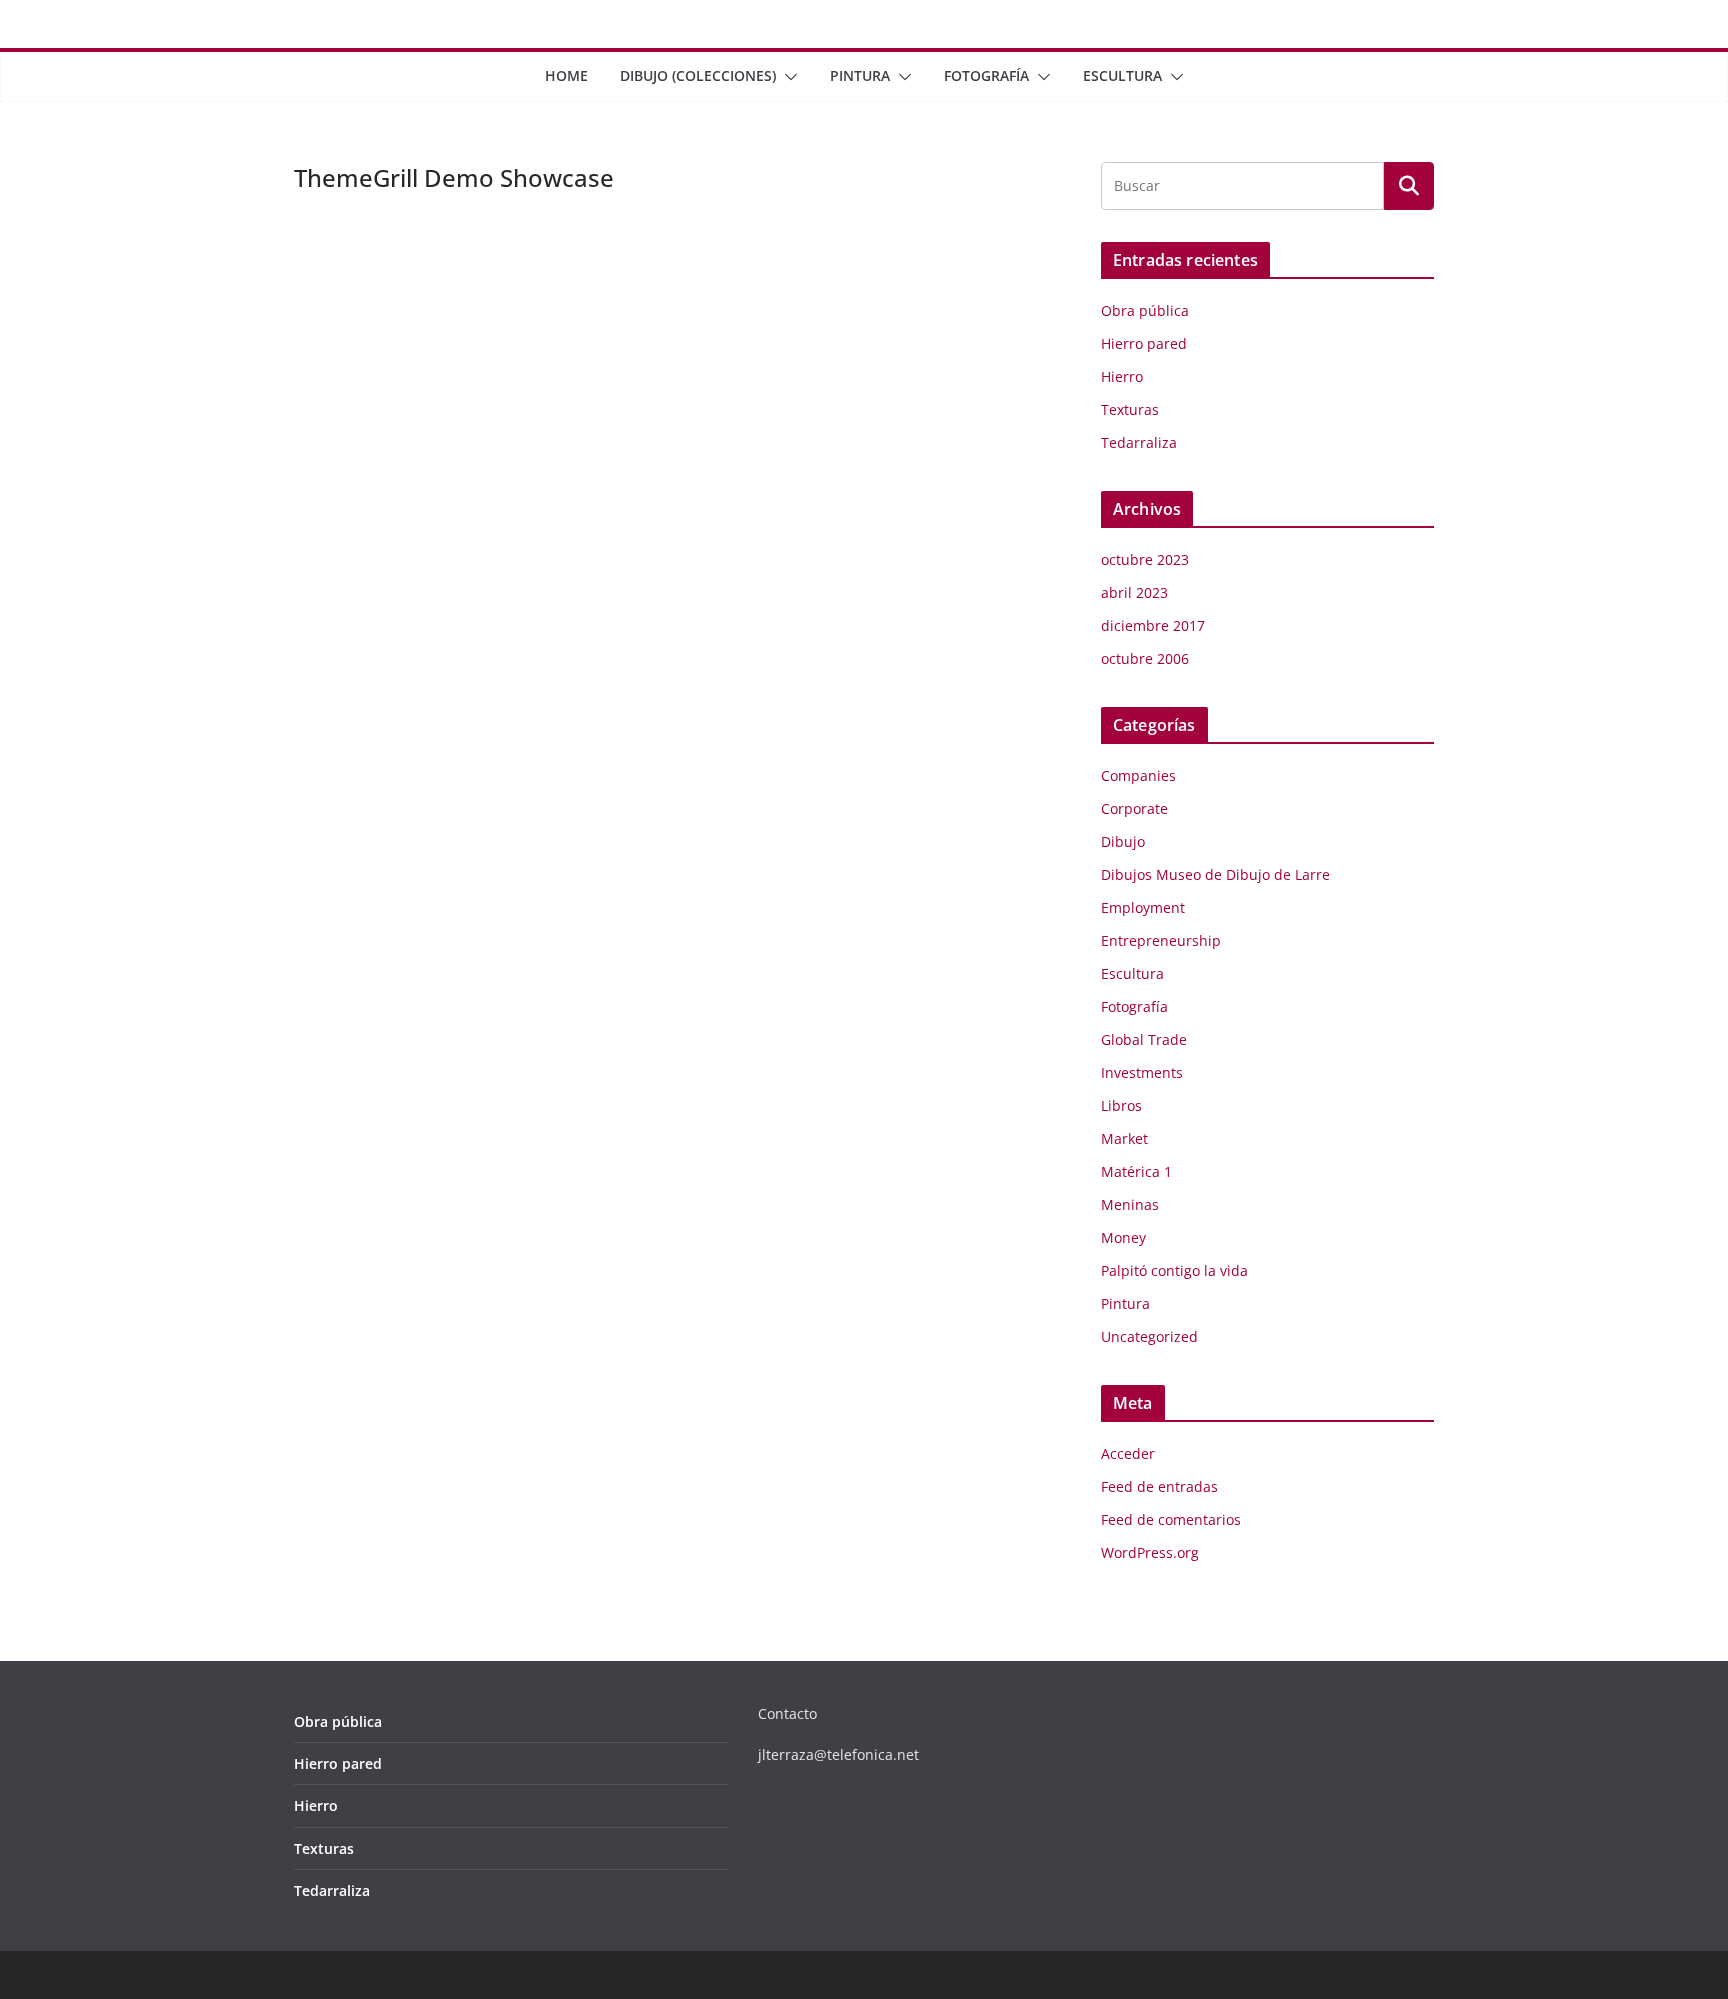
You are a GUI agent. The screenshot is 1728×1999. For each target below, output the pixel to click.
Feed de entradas (1159, 1486)
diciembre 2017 (1153, 625)
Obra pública (1145, 310)
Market (1124, 1138)
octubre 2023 (1145, 559)
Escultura (1122, 75)
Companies (1138, 775)
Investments (1142, 1072)
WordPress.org (1150, 1552)
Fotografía (986, 75)
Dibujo (1123, 841)
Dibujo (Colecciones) (698, 75)
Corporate (1134, 808)
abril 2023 (1134, 592)
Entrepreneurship (1161, 940)
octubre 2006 (1145, 658)
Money (1123, 1237)
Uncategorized (1149, 1336)
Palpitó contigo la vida (1174, 1270)
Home (566, 75)
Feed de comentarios (1171, 1519)
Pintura (860, 75)
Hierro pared (1144, 343)
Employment (1143, 907)
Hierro (1122, 376)
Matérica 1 (1136, 1171)
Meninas (1130, 1204)
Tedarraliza (1139, 442)
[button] (787, 77)
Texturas (1130, 409)
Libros (1121, 1105)
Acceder (1128, 1453)
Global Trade (1144, 1039)
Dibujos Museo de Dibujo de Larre (1215, 874)
